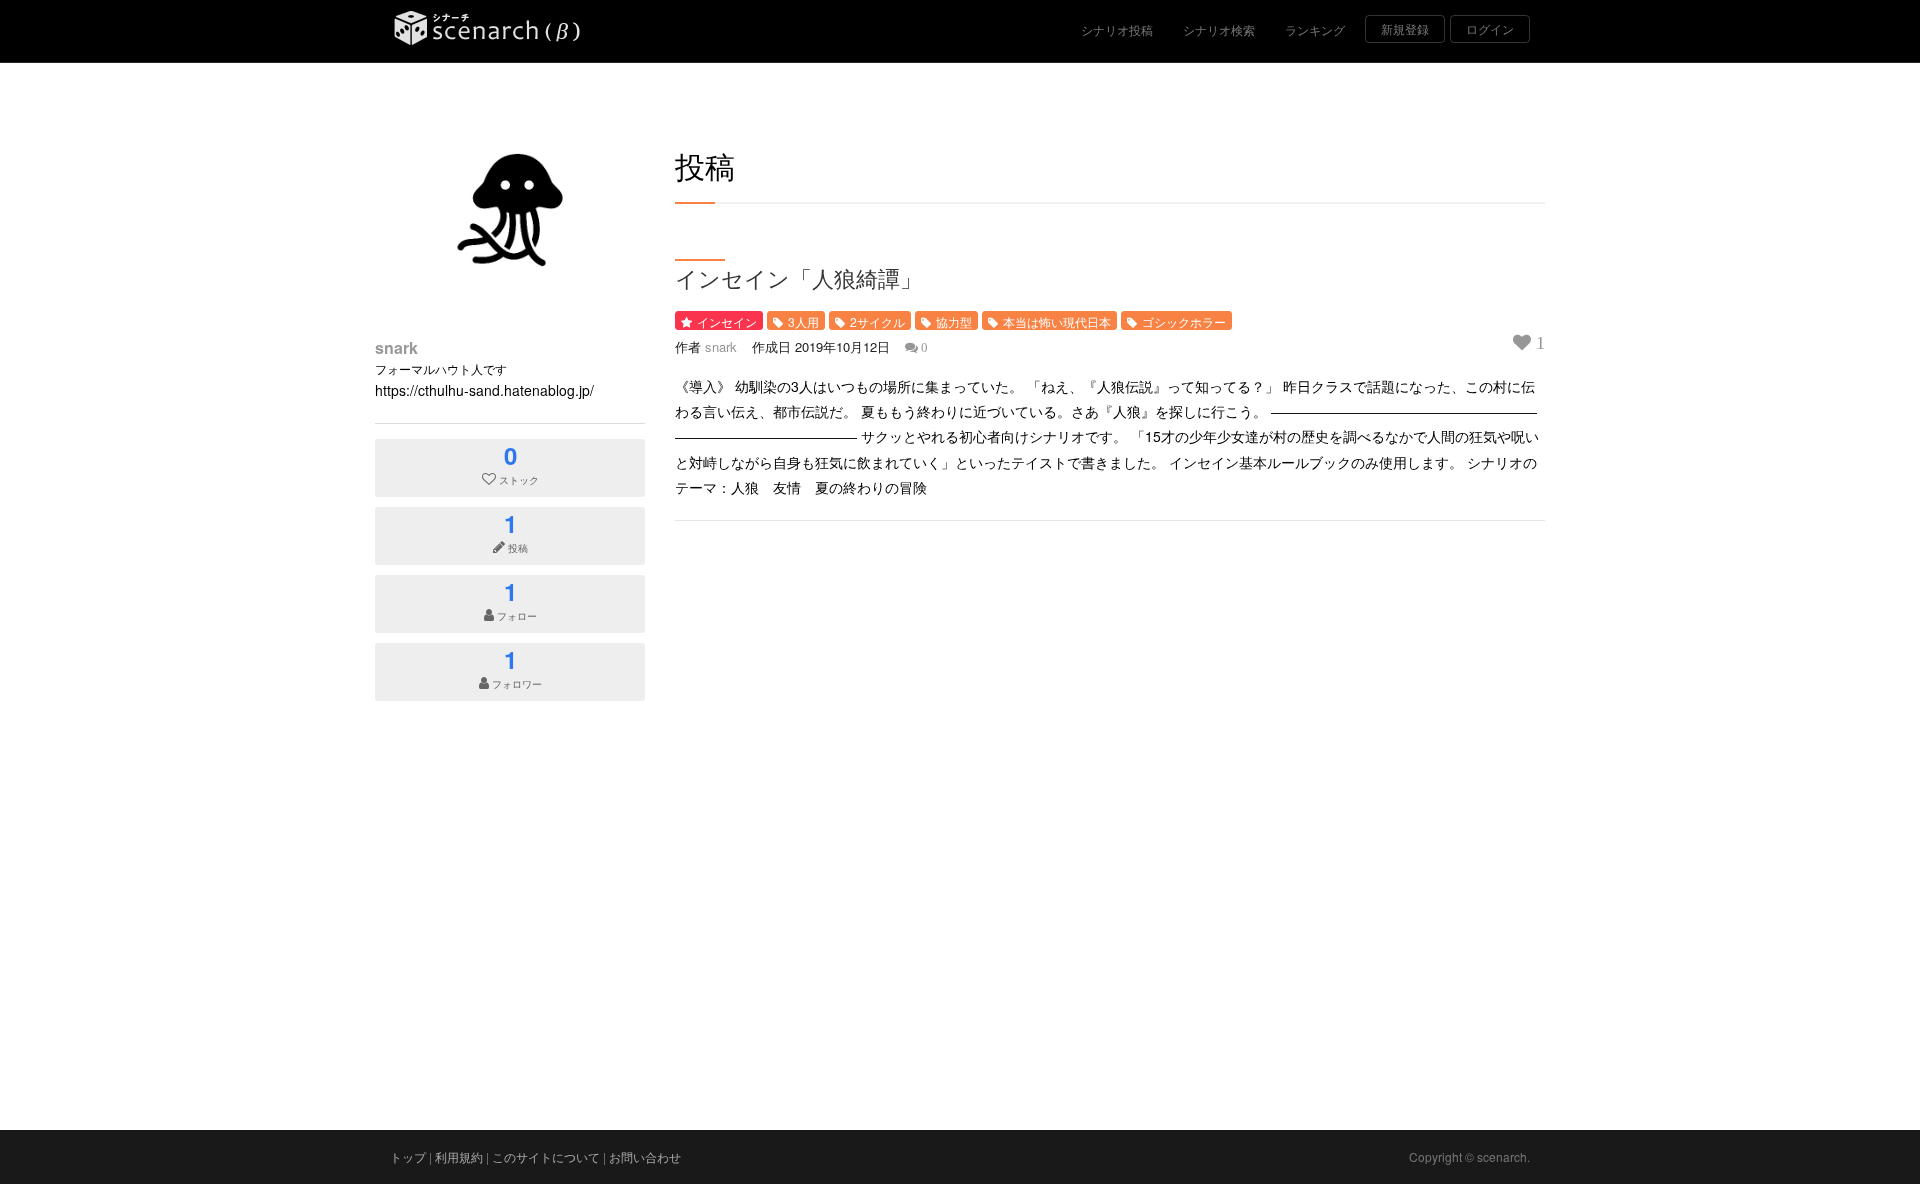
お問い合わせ (645, 1156)
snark (396, 347)
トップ (408, 1156)
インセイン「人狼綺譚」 (798, 278)
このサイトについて (546, 1156)
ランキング (1315, 29)
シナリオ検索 (1219, 29)
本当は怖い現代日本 (1057, 321)
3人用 (803, 321)
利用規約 (459, 1156)
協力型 (954, 321)
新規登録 (1405, 28)
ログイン (1490, 28)
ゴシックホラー (1184, 321)
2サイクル (877, 321)
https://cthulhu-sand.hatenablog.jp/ (484, 390)
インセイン (727, 321)
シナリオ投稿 (1117, 29)
